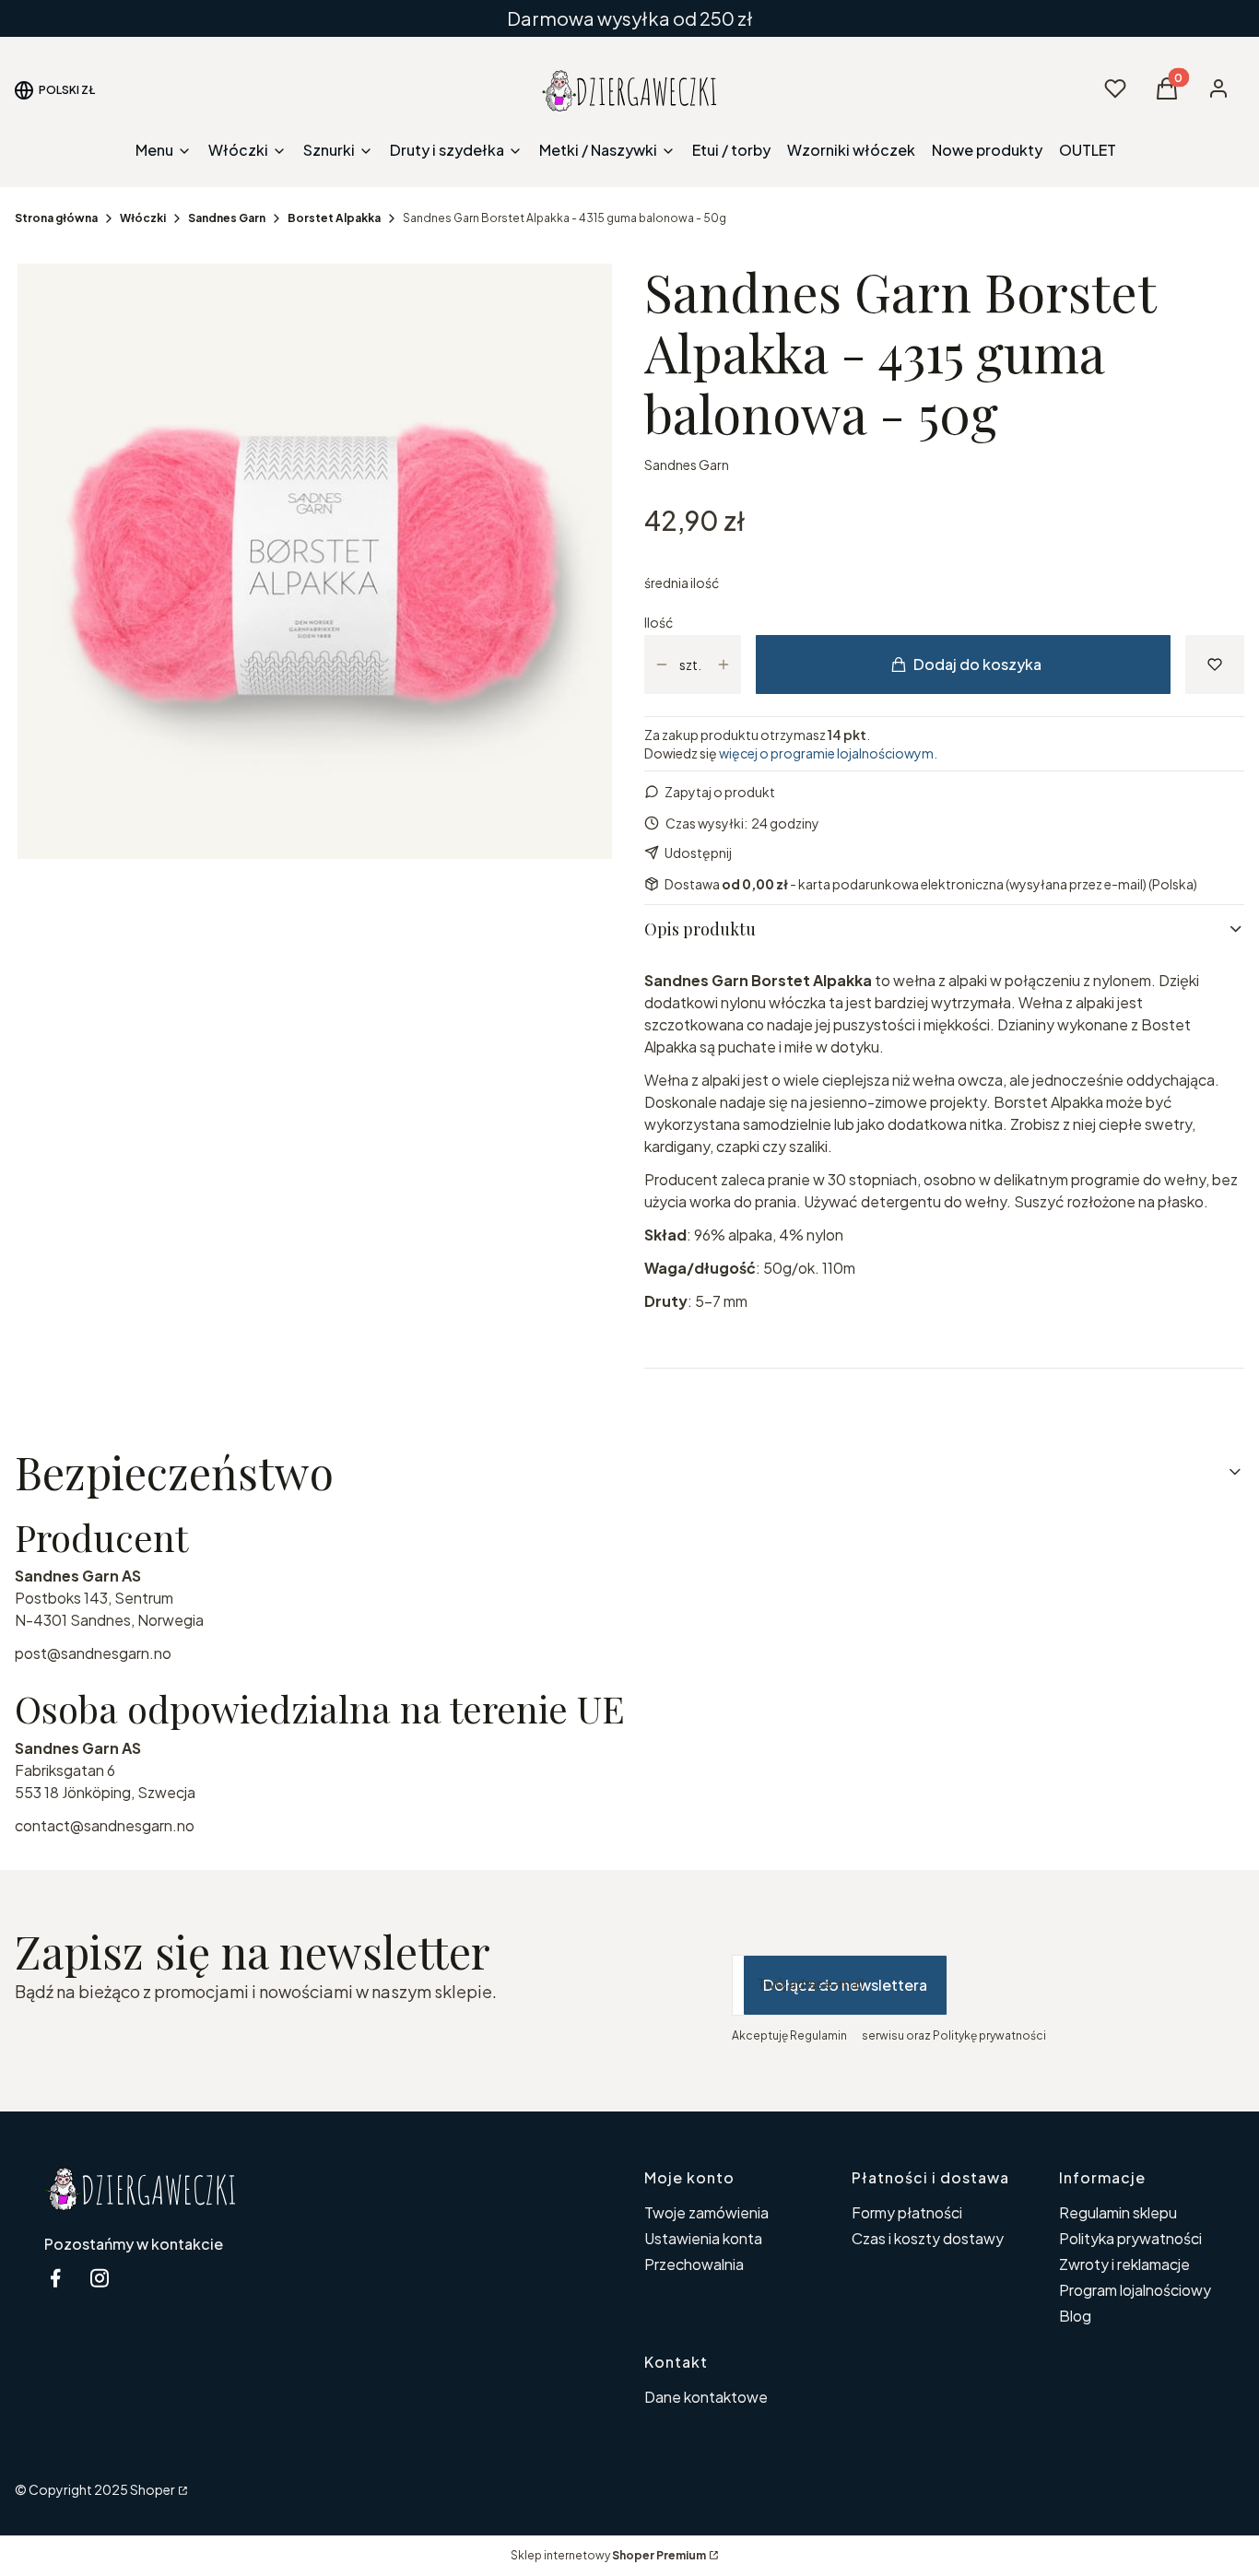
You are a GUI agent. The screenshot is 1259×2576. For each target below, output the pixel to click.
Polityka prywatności (1130, 2238)
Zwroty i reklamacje (1124, 2264)
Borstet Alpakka (334, 218)
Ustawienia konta (703, 2238)
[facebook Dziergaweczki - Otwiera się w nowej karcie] (55, 2278)
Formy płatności (907, 2212)
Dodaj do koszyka (977, 664)
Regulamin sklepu (1118, 2212)
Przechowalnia (694, 2264)
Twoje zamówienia (706, 2212)
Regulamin (818, 2035)
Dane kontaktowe (706, 2397)
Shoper (153, 2489)
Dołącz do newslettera (845, 1985)
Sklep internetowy (608, 2555)
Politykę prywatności (989, 2035)
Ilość (659, 622)
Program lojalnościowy (1135, 2290)
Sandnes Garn (227, 218)
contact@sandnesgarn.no (105, 1825)
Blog (1075, 2316)
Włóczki (143, 218)
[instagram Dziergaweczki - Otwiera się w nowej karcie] (100, 2278)
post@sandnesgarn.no (93, 1653)
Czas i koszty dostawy (928, 2238)
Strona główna (56, 218)
